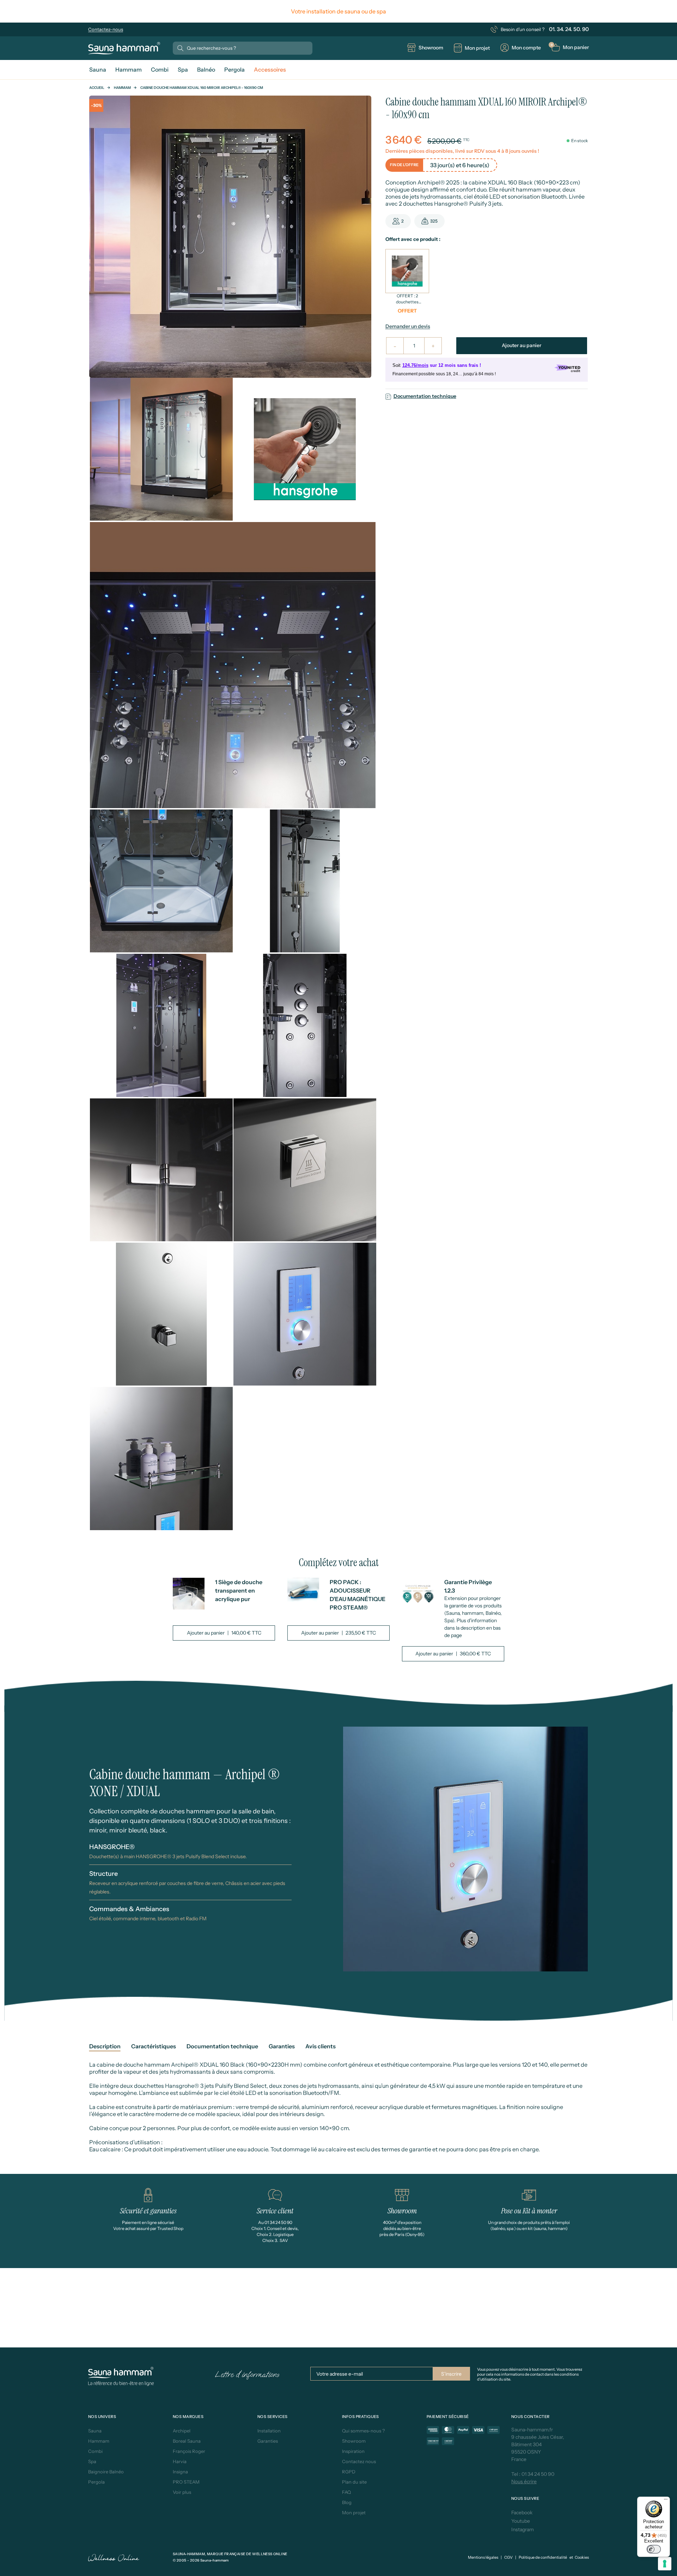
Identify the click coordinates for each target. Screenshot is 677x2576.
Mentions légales (483, 2557)
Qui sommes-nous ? (363, 2431)
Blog (347, 2502)
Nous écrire (524, 2481)
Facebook (522, 2513)
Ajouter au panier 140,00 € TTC (224, 1633)
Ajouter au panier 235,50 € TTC (338, 1633)
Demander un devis (408, 326)
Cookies (582, 2557)
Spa (92, 2461)
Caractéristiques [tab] (154, 2046)
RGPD (349, 2472)
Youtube (521, 2521)
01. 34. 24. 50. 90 (569, 29)
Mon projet (354, 2513)
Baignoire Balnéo (106, 2472)
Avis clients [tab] (321, 2046)
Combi (95, 2451)
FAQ (346, 2492)
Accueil (97, 88)
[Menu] (666, 2501)
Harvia (180, 2461)
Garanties (268, 2441)
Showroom (354, 2441)
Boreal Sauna (187, 2441)
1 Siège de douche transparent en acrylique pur (239, 1590)
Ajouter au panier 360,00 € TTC (453, 1654)
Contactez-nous (106, 29)
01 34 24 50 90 (538, 2474)
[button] (570, 47)
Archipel (182, 2431)
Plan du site (354, 2482)
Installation (269, 2431)
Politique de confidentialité (543, 2557)
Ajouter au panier (522, 345)
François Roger (189, 2451)
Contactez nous (359, 2461)
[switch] (654, 2549)
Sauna (95, 2431)
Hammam (122, 88)
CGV (508, 2557)
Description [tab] (105, 2046)
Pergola (96, 2482)
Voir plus (182, 2492)
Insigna (180, 2472)
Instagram (523, 2529)
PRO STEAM (186, 2482)
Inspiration (353, 2451)
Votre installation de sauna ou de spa (338, 11)
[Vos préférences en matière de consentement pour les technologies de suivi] (665, 2564)
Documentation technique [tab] (222, 2046)
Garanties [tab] (282, 2046)
